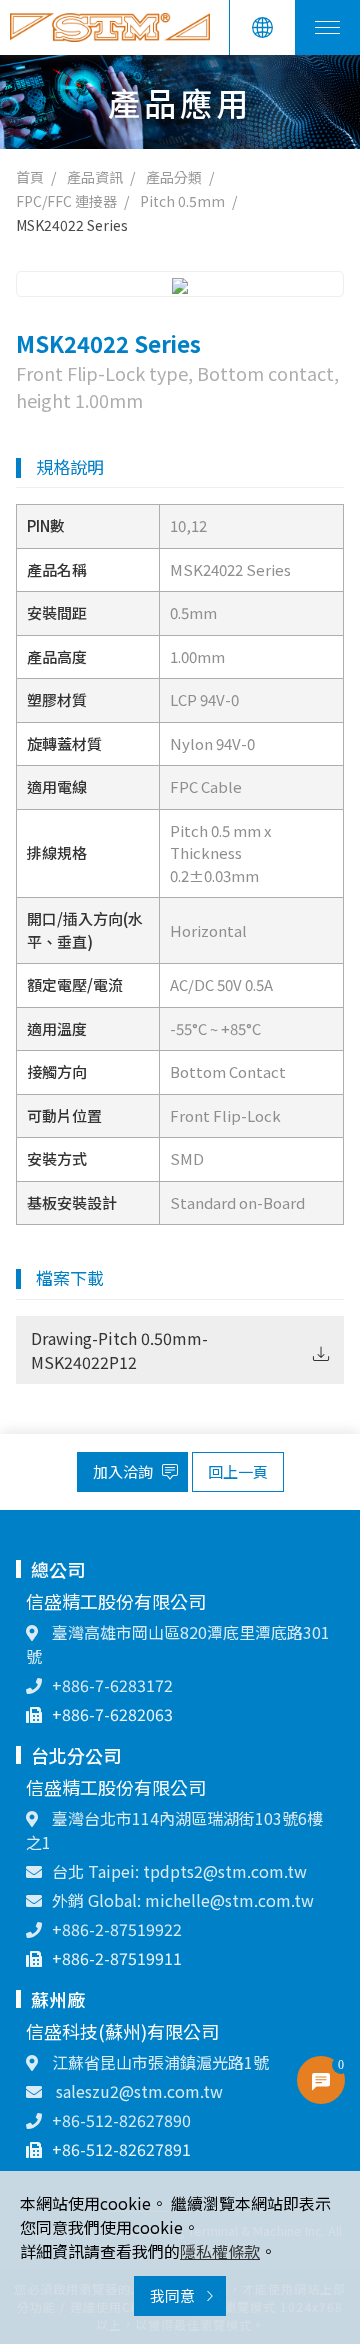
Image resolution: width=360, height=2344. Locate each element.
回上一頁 (238, 1471)
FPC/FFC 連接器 (66, 201)
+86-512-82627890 (121, 2120)
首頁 (30, 177)
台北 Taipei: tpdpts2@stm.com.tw (179, 1871)
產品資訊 (95, 177)
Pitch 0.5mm (182, 201)
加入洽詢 (124, 1471)
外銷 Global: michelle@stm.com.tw (183, 1900)
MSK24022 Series (72, 225)
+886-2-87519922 (117, 1929)
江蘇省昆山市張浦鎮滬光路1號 (158, 2062)
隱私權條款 (220, 2251)
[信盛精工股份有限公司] (110, 27)
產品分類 (174, 177)
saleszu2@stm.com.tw (137, 2091)
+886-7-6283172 (112, 1685)
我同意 (174, 2295)
